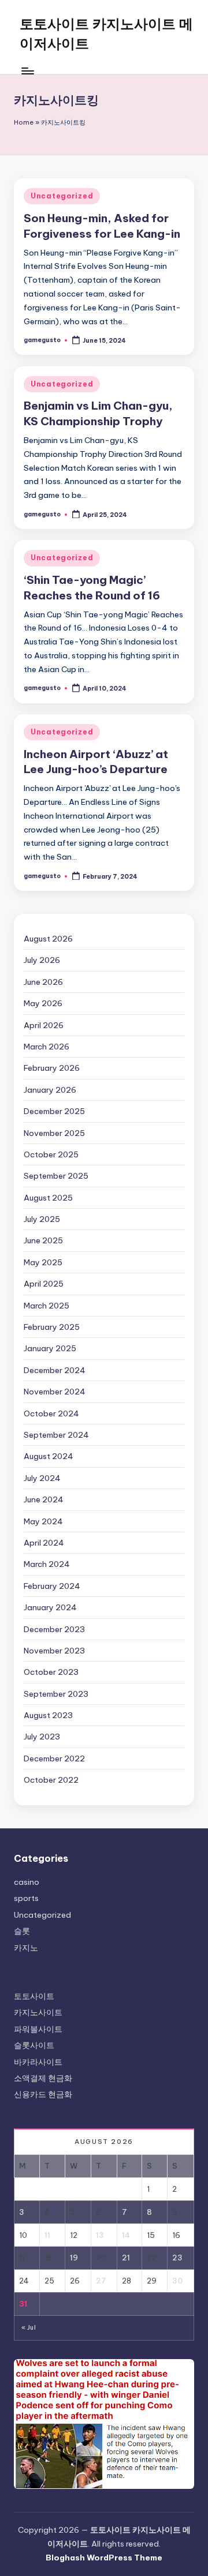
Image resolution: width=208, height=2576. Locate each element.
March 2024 (47, 1564)
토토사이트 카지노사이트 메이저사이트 (106, 33)
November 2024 (55, 1392)
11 (47, 2235)
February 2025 (52, 1327)
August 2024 (49, 1456)
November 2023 (54, 1651)
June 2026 (43, 982)
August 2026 (48, 939)
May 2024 (43, 1521)
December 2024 (55, 1370)
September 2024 (56, 1435)
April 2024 (44, 1543)
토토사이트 (34, 1996)
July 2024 (42, 1478)
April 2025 (44, 1284)
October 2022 (51, 1780)
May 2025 (43, 1262)
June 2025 (43, 1240)
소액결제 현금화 (43, 2078)
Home (24, 122)
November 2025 (54, 1133)
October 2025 (51, 1154)
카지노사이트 (38, 2012)
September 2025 (56, 1176)
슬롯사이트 (34, 2045)
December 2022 (54, 1758)
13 (100, 2235)
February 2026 (52, 1068)
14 (126, 2235)
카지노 (26, 1948)
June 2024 (44, 1499)
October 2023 (51, 1672)
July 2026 (42, 960)
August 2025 (48, 1198)
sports (26, 1898)
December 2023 (54, 1629)
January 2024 (50, 1607)
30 (177, 2281)
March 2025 (47, 1306)
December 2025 (54, 1111)
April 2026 (44, 1025)
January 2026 (50, 1090)
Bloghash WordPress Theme (104, 2558)
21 (126, 2258)
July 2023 (42, 1737)
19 (74, 2258)
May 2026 (43, 1003)
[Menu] (27, 71)
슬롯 (22, 1931)
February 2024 (52, 1586)
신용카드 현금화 (43, 2094)
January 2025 (50, 1348)
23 (177, 2258)
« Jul (29, 2328)
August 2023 (48, 1715)
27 (101, 2281)
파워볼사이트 (38, 2029)
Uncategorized (62, 196)
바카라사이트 (38, 2062)
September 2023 (56, 1694)
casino (27, 1882)
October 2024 (51, 1413)
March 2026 (47, 1047)
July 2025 (42, 1219)
